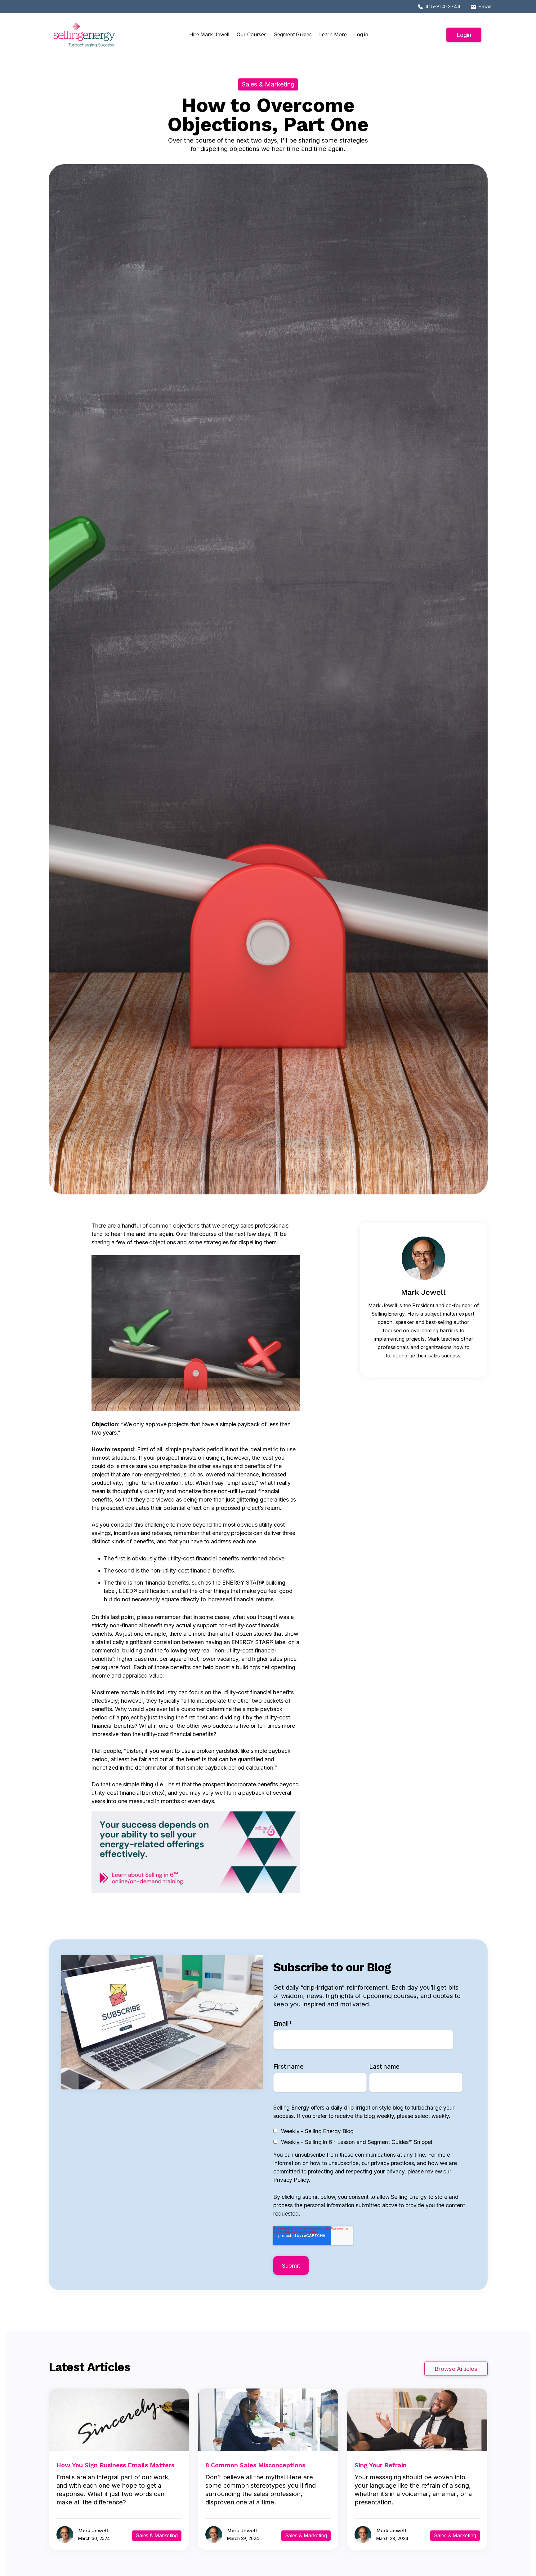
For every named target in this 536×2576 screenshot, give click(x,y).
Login (464, 35)
